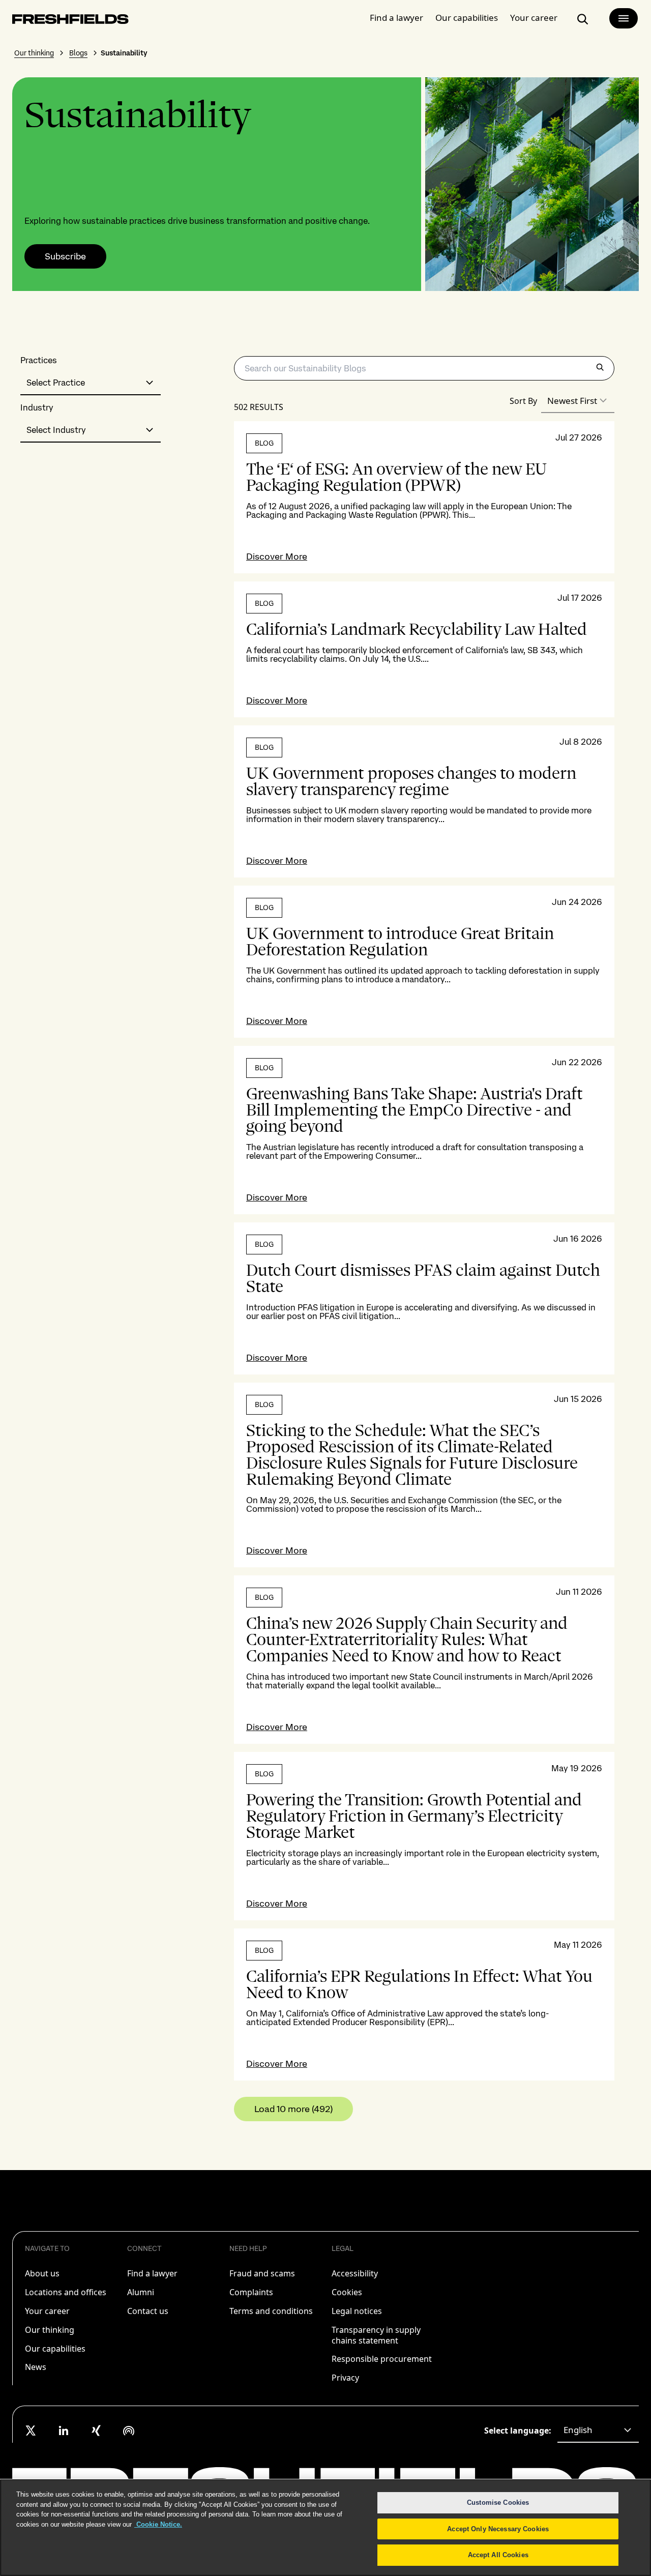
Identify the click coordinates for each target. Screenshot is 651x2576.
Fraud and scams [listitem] (262, 2273)
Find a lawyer (396, 18)
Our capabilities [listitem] (55, 2349)
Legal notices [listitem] (357, 2311)
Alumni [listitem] (141, 2292)
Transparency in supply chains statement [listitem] (376, 2335)
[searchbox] (424, 368)
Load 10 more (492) (293, 2109)
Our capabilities (467, 18)
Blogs (78, 53)
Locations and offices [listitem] (66, 2292)
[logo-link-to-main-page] (70, 21)
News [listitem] (36, 2367)
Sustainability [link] (124, 53)
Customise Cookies (498, 2502)
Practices (39, 360)
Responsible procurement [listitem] (382, 2359)
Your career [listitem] (47, 2311)
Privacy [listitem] (345, 2378)
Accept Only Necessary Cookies (498, 2529)
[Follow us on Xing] (96, 2431)
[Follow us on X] (31, 2431)
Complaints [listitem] (251, 2292)
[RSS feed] (129, 2431)
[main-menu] (624, 18)
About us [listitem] (42, 2273)
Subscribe (65, 256)
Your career (534, 18)
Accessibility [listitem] (355, 2273)
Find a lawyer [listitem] (152, 2273)
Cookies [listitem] (347, 2292)
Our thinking (34, 53)
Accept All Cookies (498, 2555)
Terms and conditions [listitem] (271, 2311)
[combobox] (91, 383)
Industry (37, 408)
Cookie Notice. (158, 2524)
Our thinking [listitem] (50, 2330)
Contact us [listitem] (148, 2311)
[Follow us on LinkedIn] (64, 2431)
